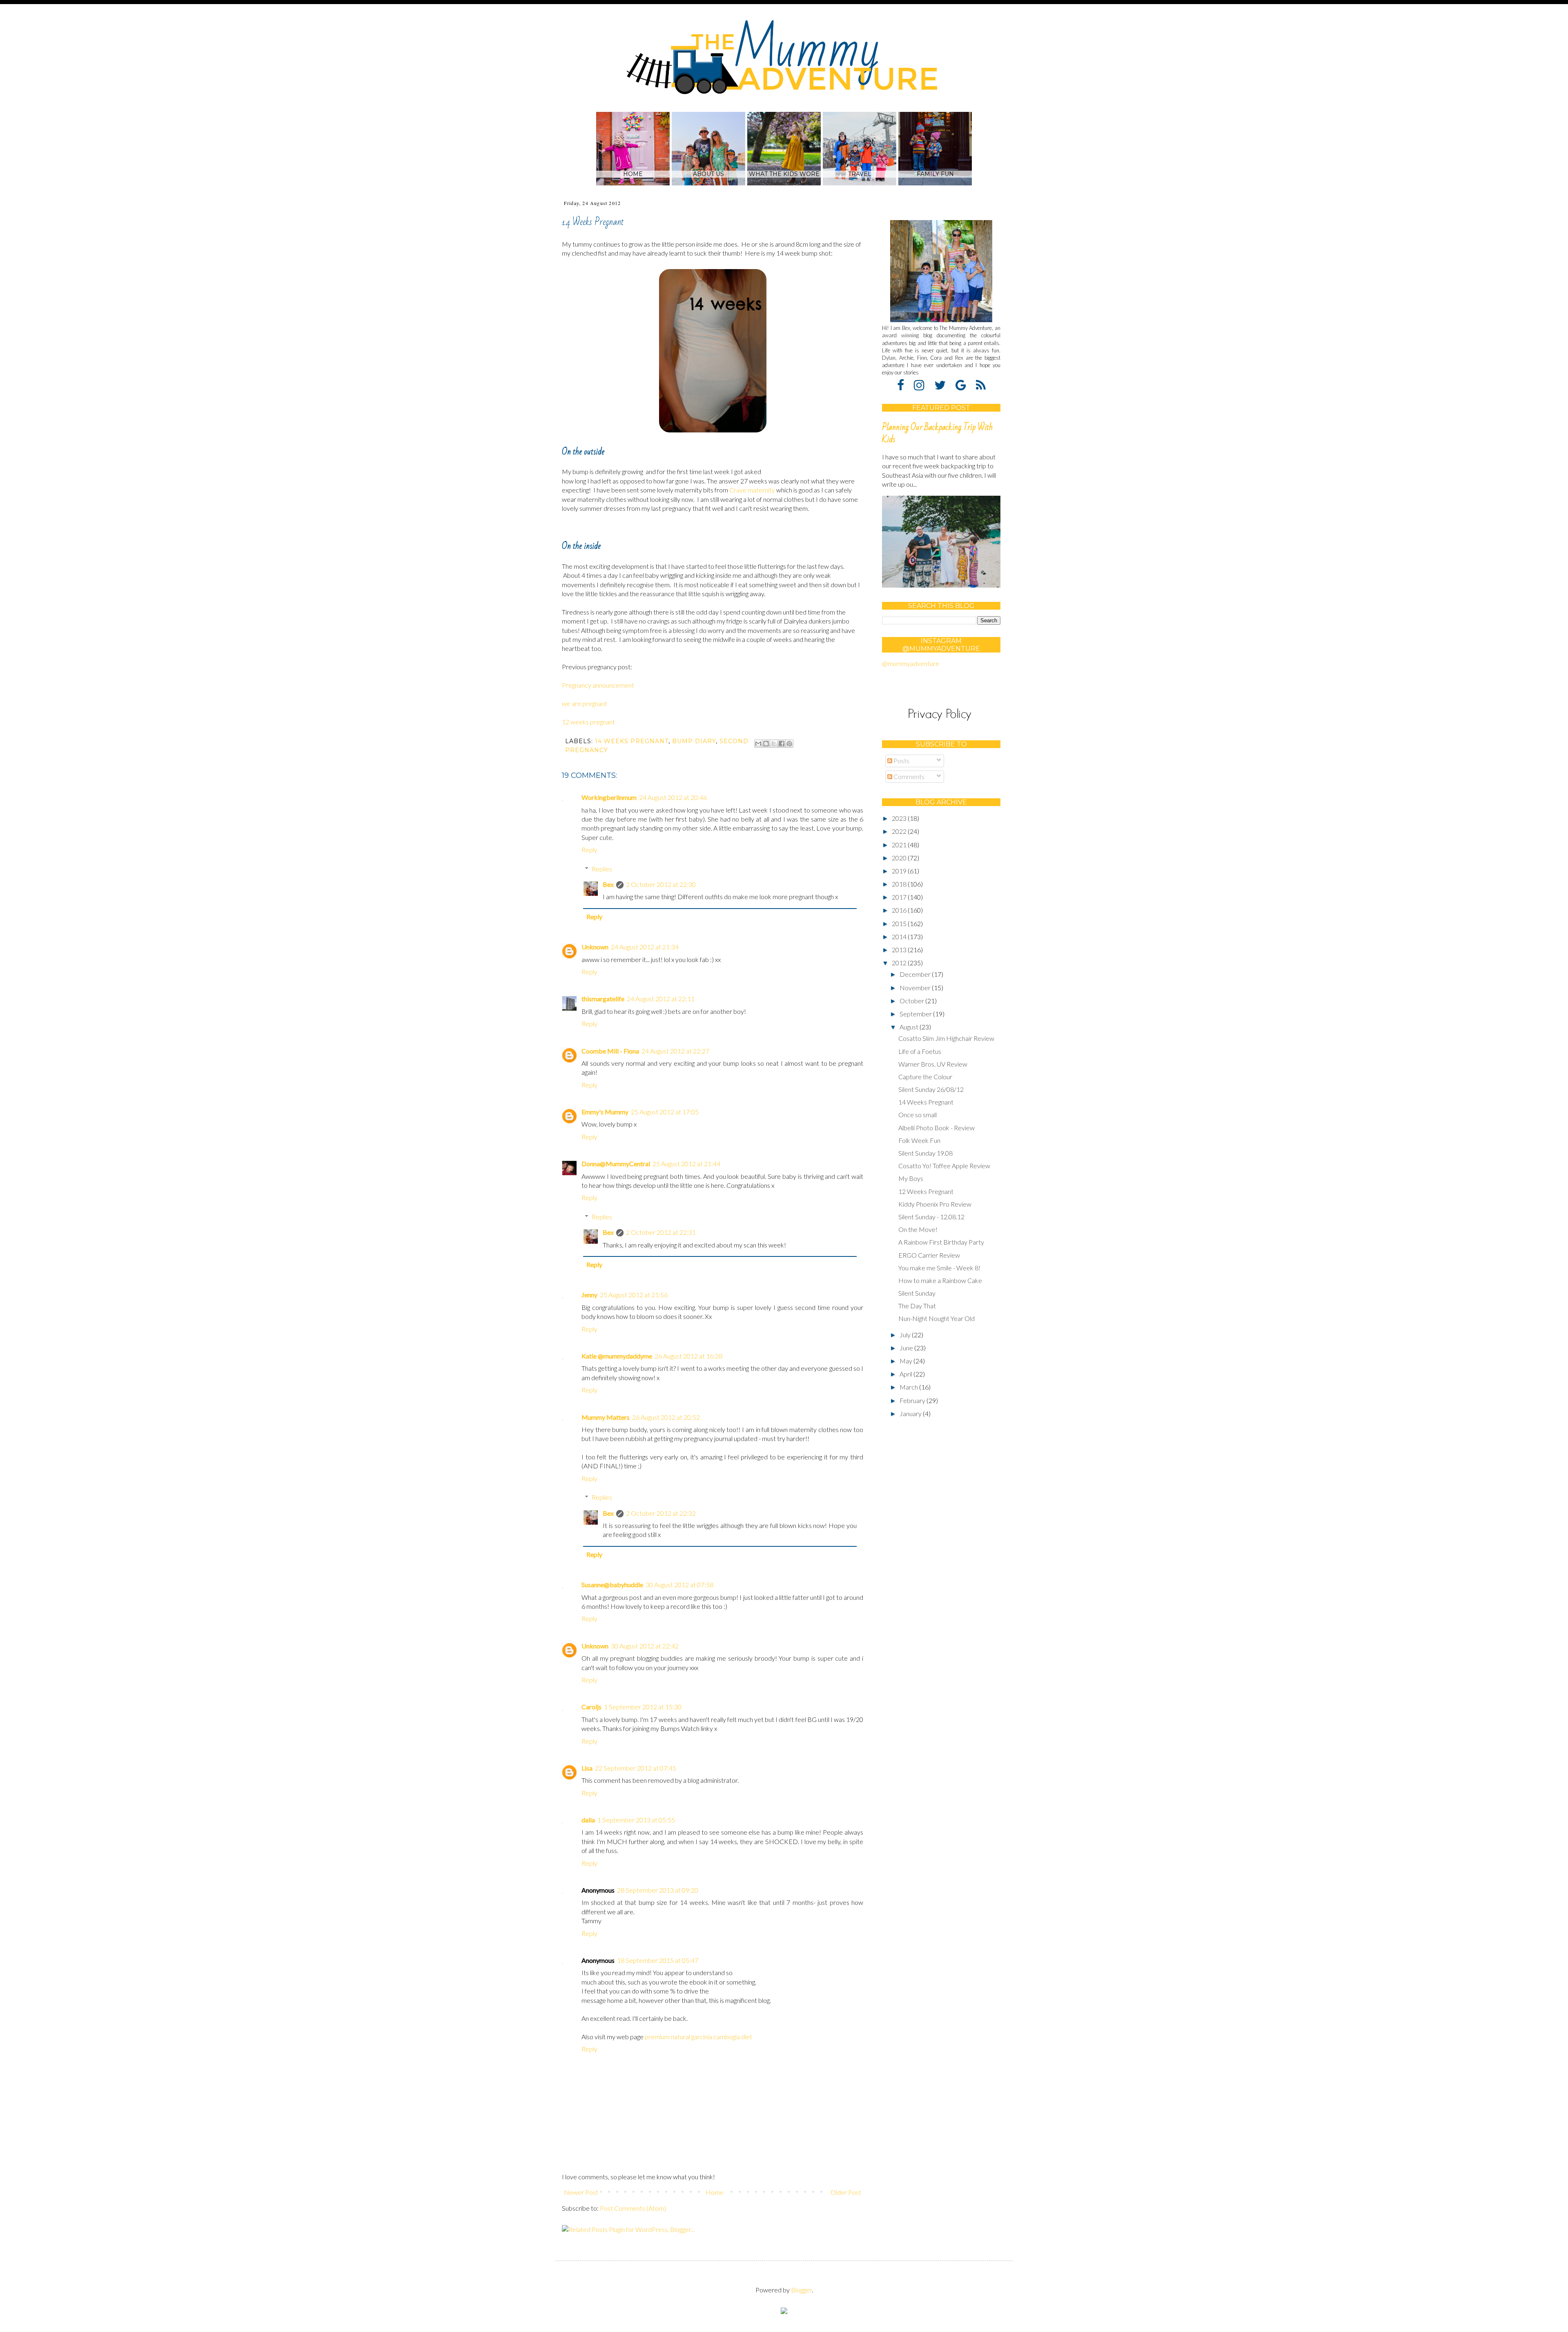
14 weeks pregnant (632, 741)
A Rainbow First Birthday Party (941, 1242)
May (906, 1361)
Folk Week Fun (919, 1140)
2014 (900, 937)
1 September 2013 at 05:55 (636, 1820)
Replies (602, 869)
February (913, 1400)
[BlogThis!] (766, 744)
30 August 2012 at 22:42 (645, 1646)
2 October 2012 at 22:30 (661, 884)
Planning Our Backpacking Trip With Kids (937, 433)
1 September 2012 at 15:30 (643, 1707)
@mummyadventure (911, 663)
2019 (900, 871)
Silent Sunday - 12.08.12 (931, 1217)
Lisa (587, 1768)
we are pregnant (585, 703)
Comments (908, 776)
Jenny (589, 1295)
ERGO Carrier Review (929, 1255)
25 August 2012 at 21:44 (686, 1164)
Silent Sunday (917, 1293)
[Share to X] (774, 744)
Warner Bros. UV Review (933, 1064)
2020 (900, 858)
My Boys (911, 1178)
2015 (900, 923)
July (906, 1335)
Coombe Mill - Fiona (610, 1051)
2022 (900, 831)
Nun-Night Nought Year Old (937, 1318)
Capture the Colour (925, 1077)
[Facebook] (905, 385)
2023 (900, 818)
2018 (900, 884)
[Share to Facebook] (782, 744)
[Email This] (758, 744)
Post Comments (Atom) (633, 2208)
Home (715, 2192)
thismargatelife (603, 999)
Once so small (918, 1115)
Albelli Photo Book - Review (937, 1128)
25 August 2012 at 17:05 (665, 1112)
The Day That (917, 1306)
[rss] (981, 385)
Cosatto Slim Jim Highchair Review (946, 1038)
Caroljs (591, 1707)
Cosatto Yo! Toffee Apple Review (944, 1166)
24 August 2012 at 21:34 (645, 947)
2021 (900, 845)
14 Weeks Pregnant (926, 1102)
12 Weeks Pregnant (926, 1191)
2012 (900, 963)
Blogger (801, 2290)
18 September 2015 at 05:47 (658, 1960)
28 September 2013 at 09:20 (658, 1890)
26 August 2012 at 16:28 (688, 1356)
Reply (589, 850)
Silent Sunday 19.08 (925, 1153)
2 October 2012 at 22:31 (661, 1232)
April (906, 1374)
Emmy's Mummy (605, 1112)
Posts (901, 761)
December (916, 974)
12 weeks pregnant (588, 722)
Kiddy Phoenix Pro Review (935, 1204)
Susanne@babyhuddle (612, 1585)
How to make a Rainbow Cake (940, 1280)
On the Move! (918, 1229)
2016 (900, 910)
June (907, 1348)
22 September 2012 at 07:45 (636, 1768)
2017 (900, 897)
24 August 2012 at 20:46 (673, 797)
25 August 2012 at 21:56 (634, 1295)
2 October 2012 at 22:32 (661, 1513)
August (910, 1027)
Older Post (846, 2192)
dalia (588, 1820)
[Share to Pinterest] (789, 744)
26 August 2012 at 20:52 (666, 1417)
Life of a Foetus (920, 1051)
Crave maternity (752, 490)
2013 (900, 950)
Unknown (595, 947)
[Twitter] (944, 385)
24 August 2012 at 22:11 (661, 999)
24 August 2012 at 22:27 (675, 1051)
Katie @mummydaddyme (617, 1356)
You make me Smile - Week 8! (939, 1268)
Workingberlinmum (609, 797)
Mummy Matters (606, 1417)
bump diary (694, 741)
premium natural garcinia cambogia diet (698, 2037)
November (916, 988)
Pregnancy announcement (598, 685)
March (909, 1387)
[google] (965, 385)
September (916, 1014)
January (911, 1413)
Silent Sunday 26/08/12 (931, 1089)
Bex (608, 884)
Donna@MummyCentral (616, 1164)
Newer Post (581, 2192)
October (912, 1001)
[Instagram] (923, 385)
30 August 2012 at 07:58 (679, 1585)
